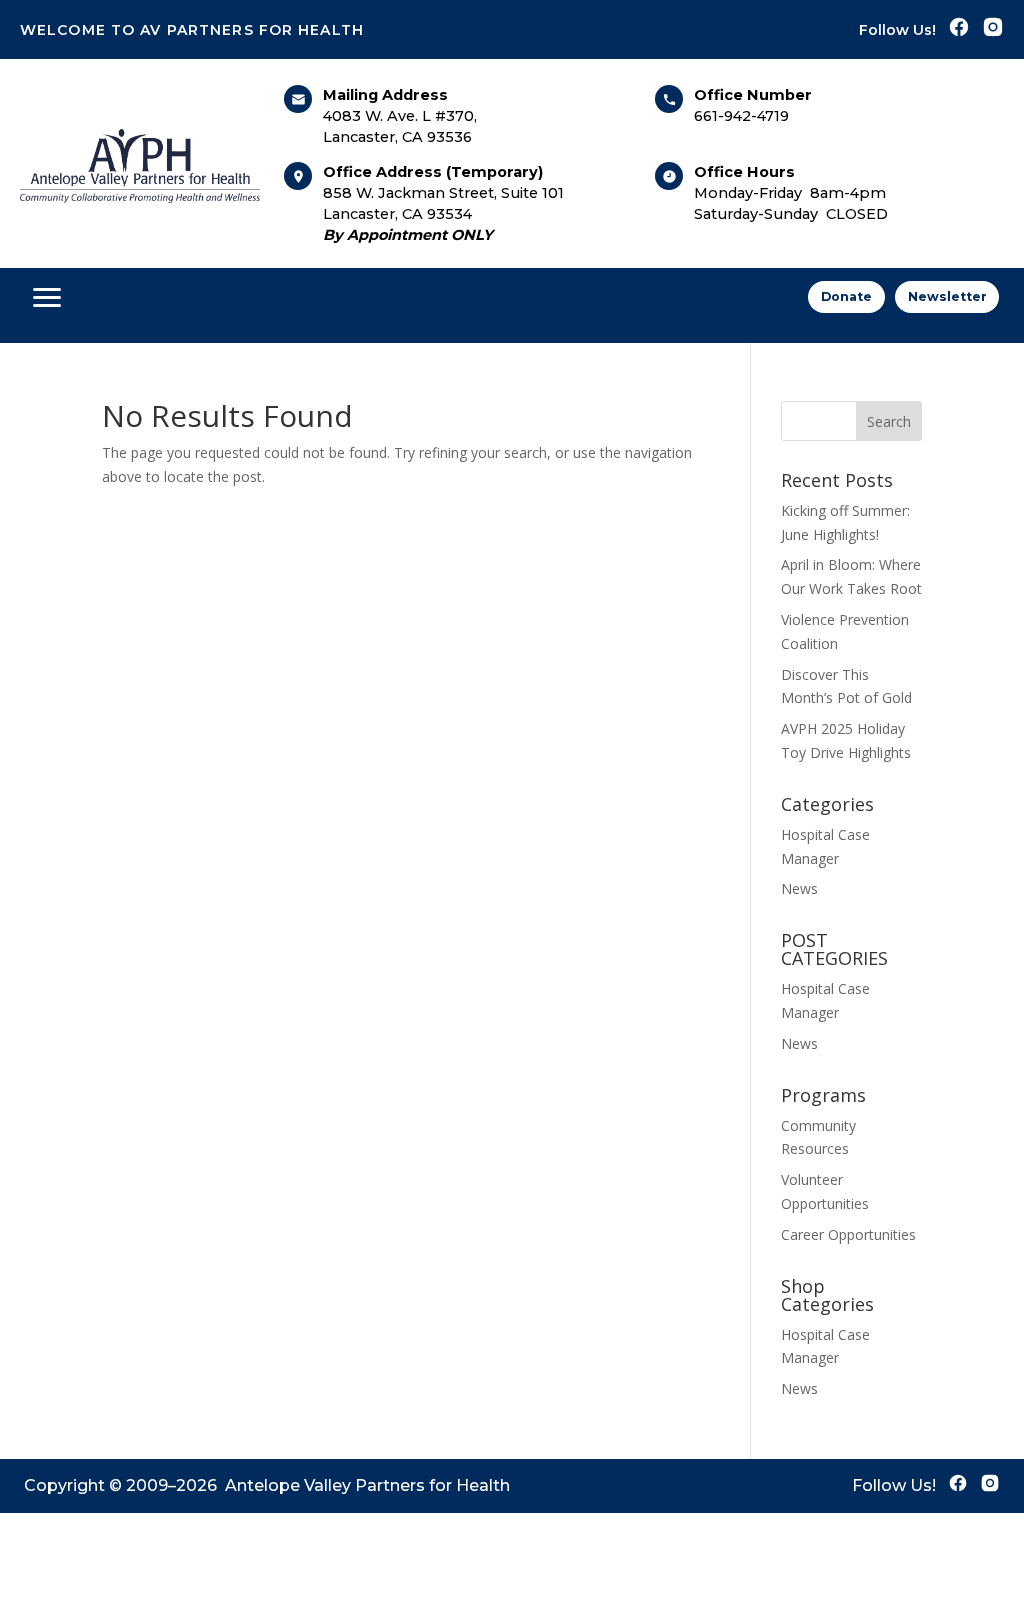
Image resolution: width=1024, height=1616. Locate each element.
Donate (846, 296)
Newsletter (947, 296)
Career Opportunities (848, 1234)
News (799, 888)
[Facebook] (959, 29)
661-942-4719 (741, 116)
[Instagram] (993, 29)
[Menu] (47, 297)
